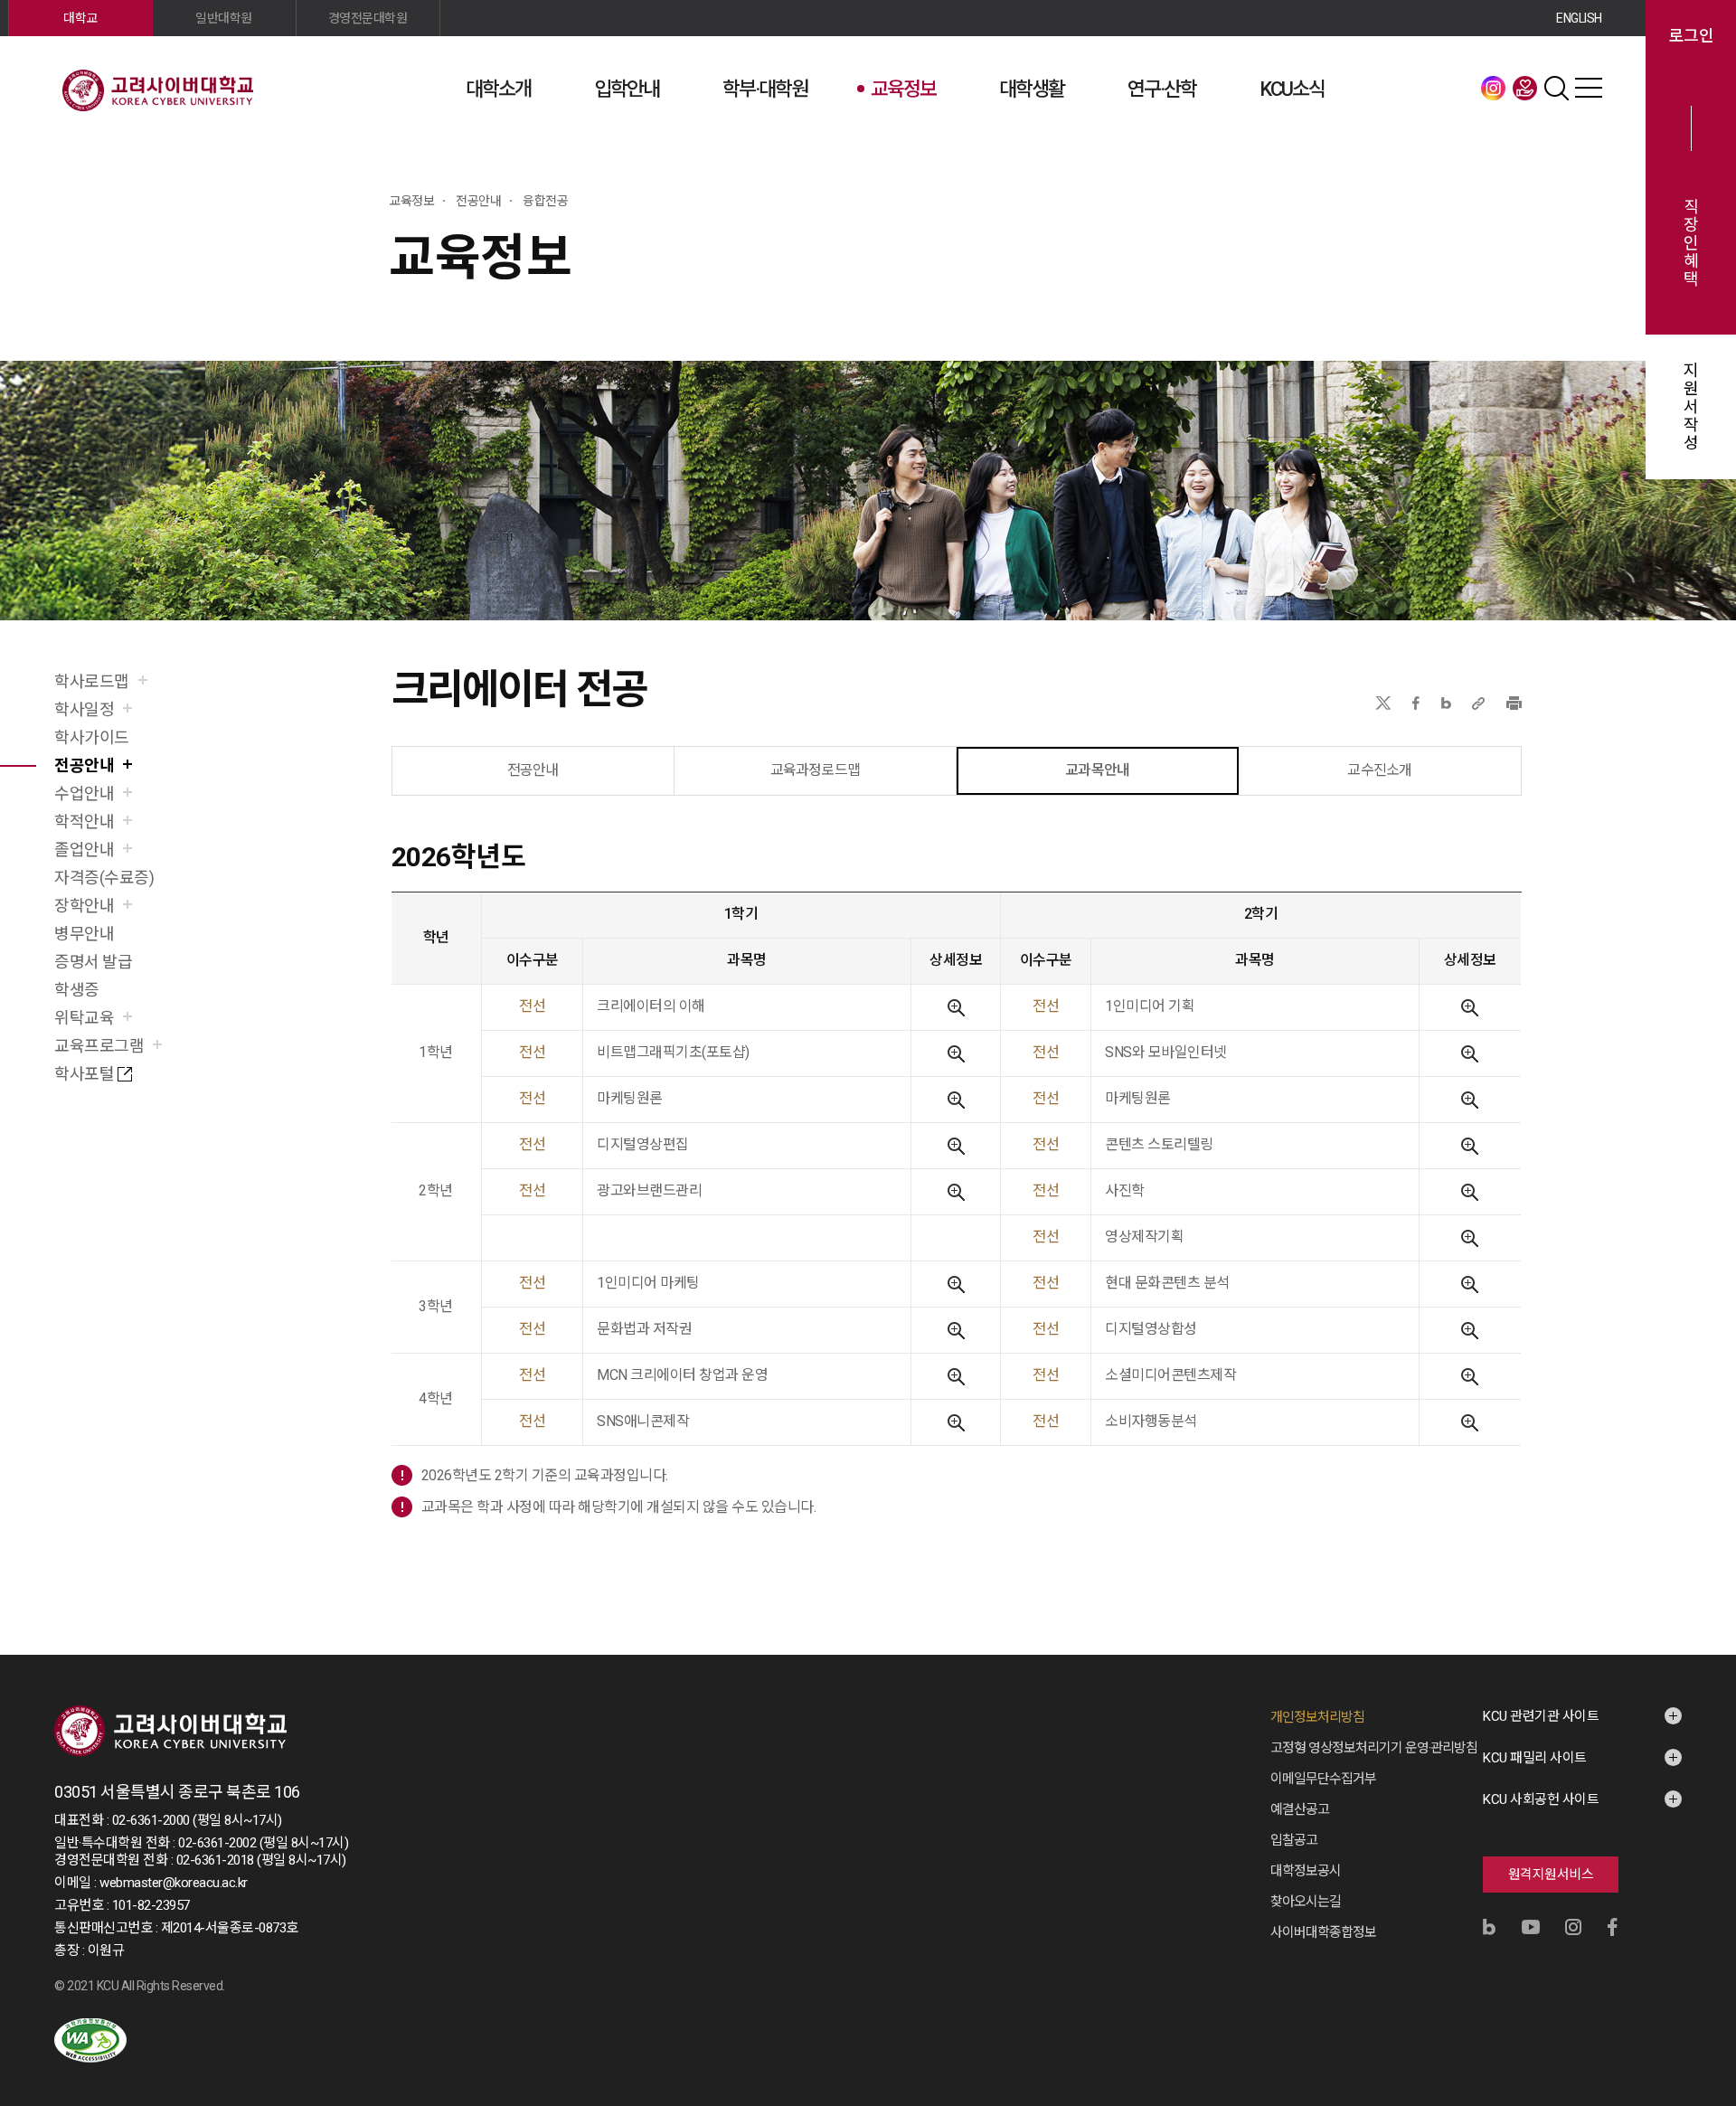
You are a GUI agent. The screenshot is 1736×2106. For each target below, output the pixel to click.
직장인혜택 (1691, 243)
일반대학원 (224, 18)
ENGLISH (1579, 18)
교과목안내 (1097, 770)
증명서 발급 (93, 962)
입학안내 (627, 89)
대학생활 (1032, 89)
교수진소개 (1379, 770)
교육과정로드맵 (815, 770)
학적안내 (84, 822)
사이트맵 (1589, 88)
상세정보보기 (956, 1008)
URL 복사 (1478, 703)
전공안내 (84, 765)
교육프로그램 (99, 1046)
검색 (1557, 88)
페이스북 (1416, 703)
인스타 (1494, 88)
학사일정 (84, 709)
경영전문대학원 (368, 18)
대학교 (80, 18)
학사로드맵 (92, 681)
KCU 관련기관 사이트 (1541, 1716)
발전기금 (1525, 88)
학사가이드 (92, 737)
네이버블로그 (1446, 703)
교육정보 (903, 89)
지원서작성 (1691, 407)
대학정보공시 (1306, 1871)
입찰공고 (1294, 1840)
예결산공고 (1300, 1809)
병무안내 (84, 934)
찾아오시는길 (1306, 1902)
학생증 (77, 990)
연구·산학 (1162, 89)
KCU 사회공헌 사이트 (1541, 1799)
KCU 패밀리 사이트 (1535, 1758)
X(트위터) (1383, 703)
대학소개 (498, 89)
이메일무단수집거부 (1323, 1779)
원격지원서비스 (1551, 1875)
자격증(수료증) (104, 878)
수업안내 (84, 793)
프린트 (1514, 703)
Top (1699, 1898)
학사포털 (84, 1074)
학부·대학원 (765, 89)
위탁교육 (84, 1018)
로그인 (1691, 36)
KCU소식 (1292, 89)
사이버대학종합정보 (1323, 1932)
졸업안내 (84, 850)
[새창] (90, 2040)
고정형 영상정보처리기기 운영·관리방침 (1374, 1748)
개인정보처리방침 (1317, 1717)
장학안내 (84, 906)
